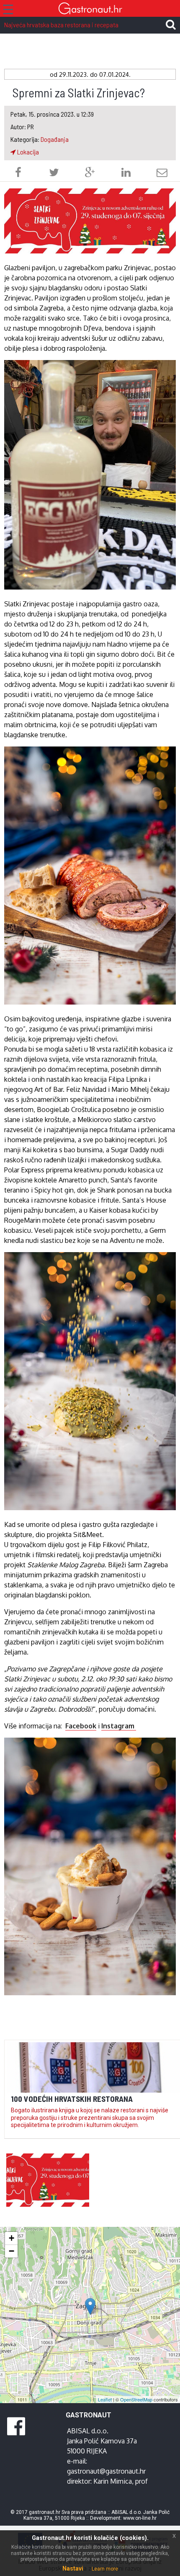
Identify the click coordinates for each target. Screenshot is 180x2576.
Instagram (119, 1726)
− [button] (12, 2251)
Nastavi (73, 2568)
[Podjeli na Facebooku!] (18, 174)
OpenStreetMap (136, 2399)
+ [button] (12, 2238)
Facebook (81, 1726)
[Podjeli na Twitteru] (54, 174)
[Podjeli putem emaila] (162, 174)
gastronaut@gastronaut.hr (106, 2471)
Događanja (55, 139)
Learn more (105, 2569)
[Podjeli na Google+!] (90, 174)
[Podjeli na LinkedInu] (126, 174)
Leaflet (105, 2399)
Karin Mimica (113, 2481)
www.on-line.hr (140, 2518)
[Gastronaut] (90, 9)
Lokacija (27, 152)
